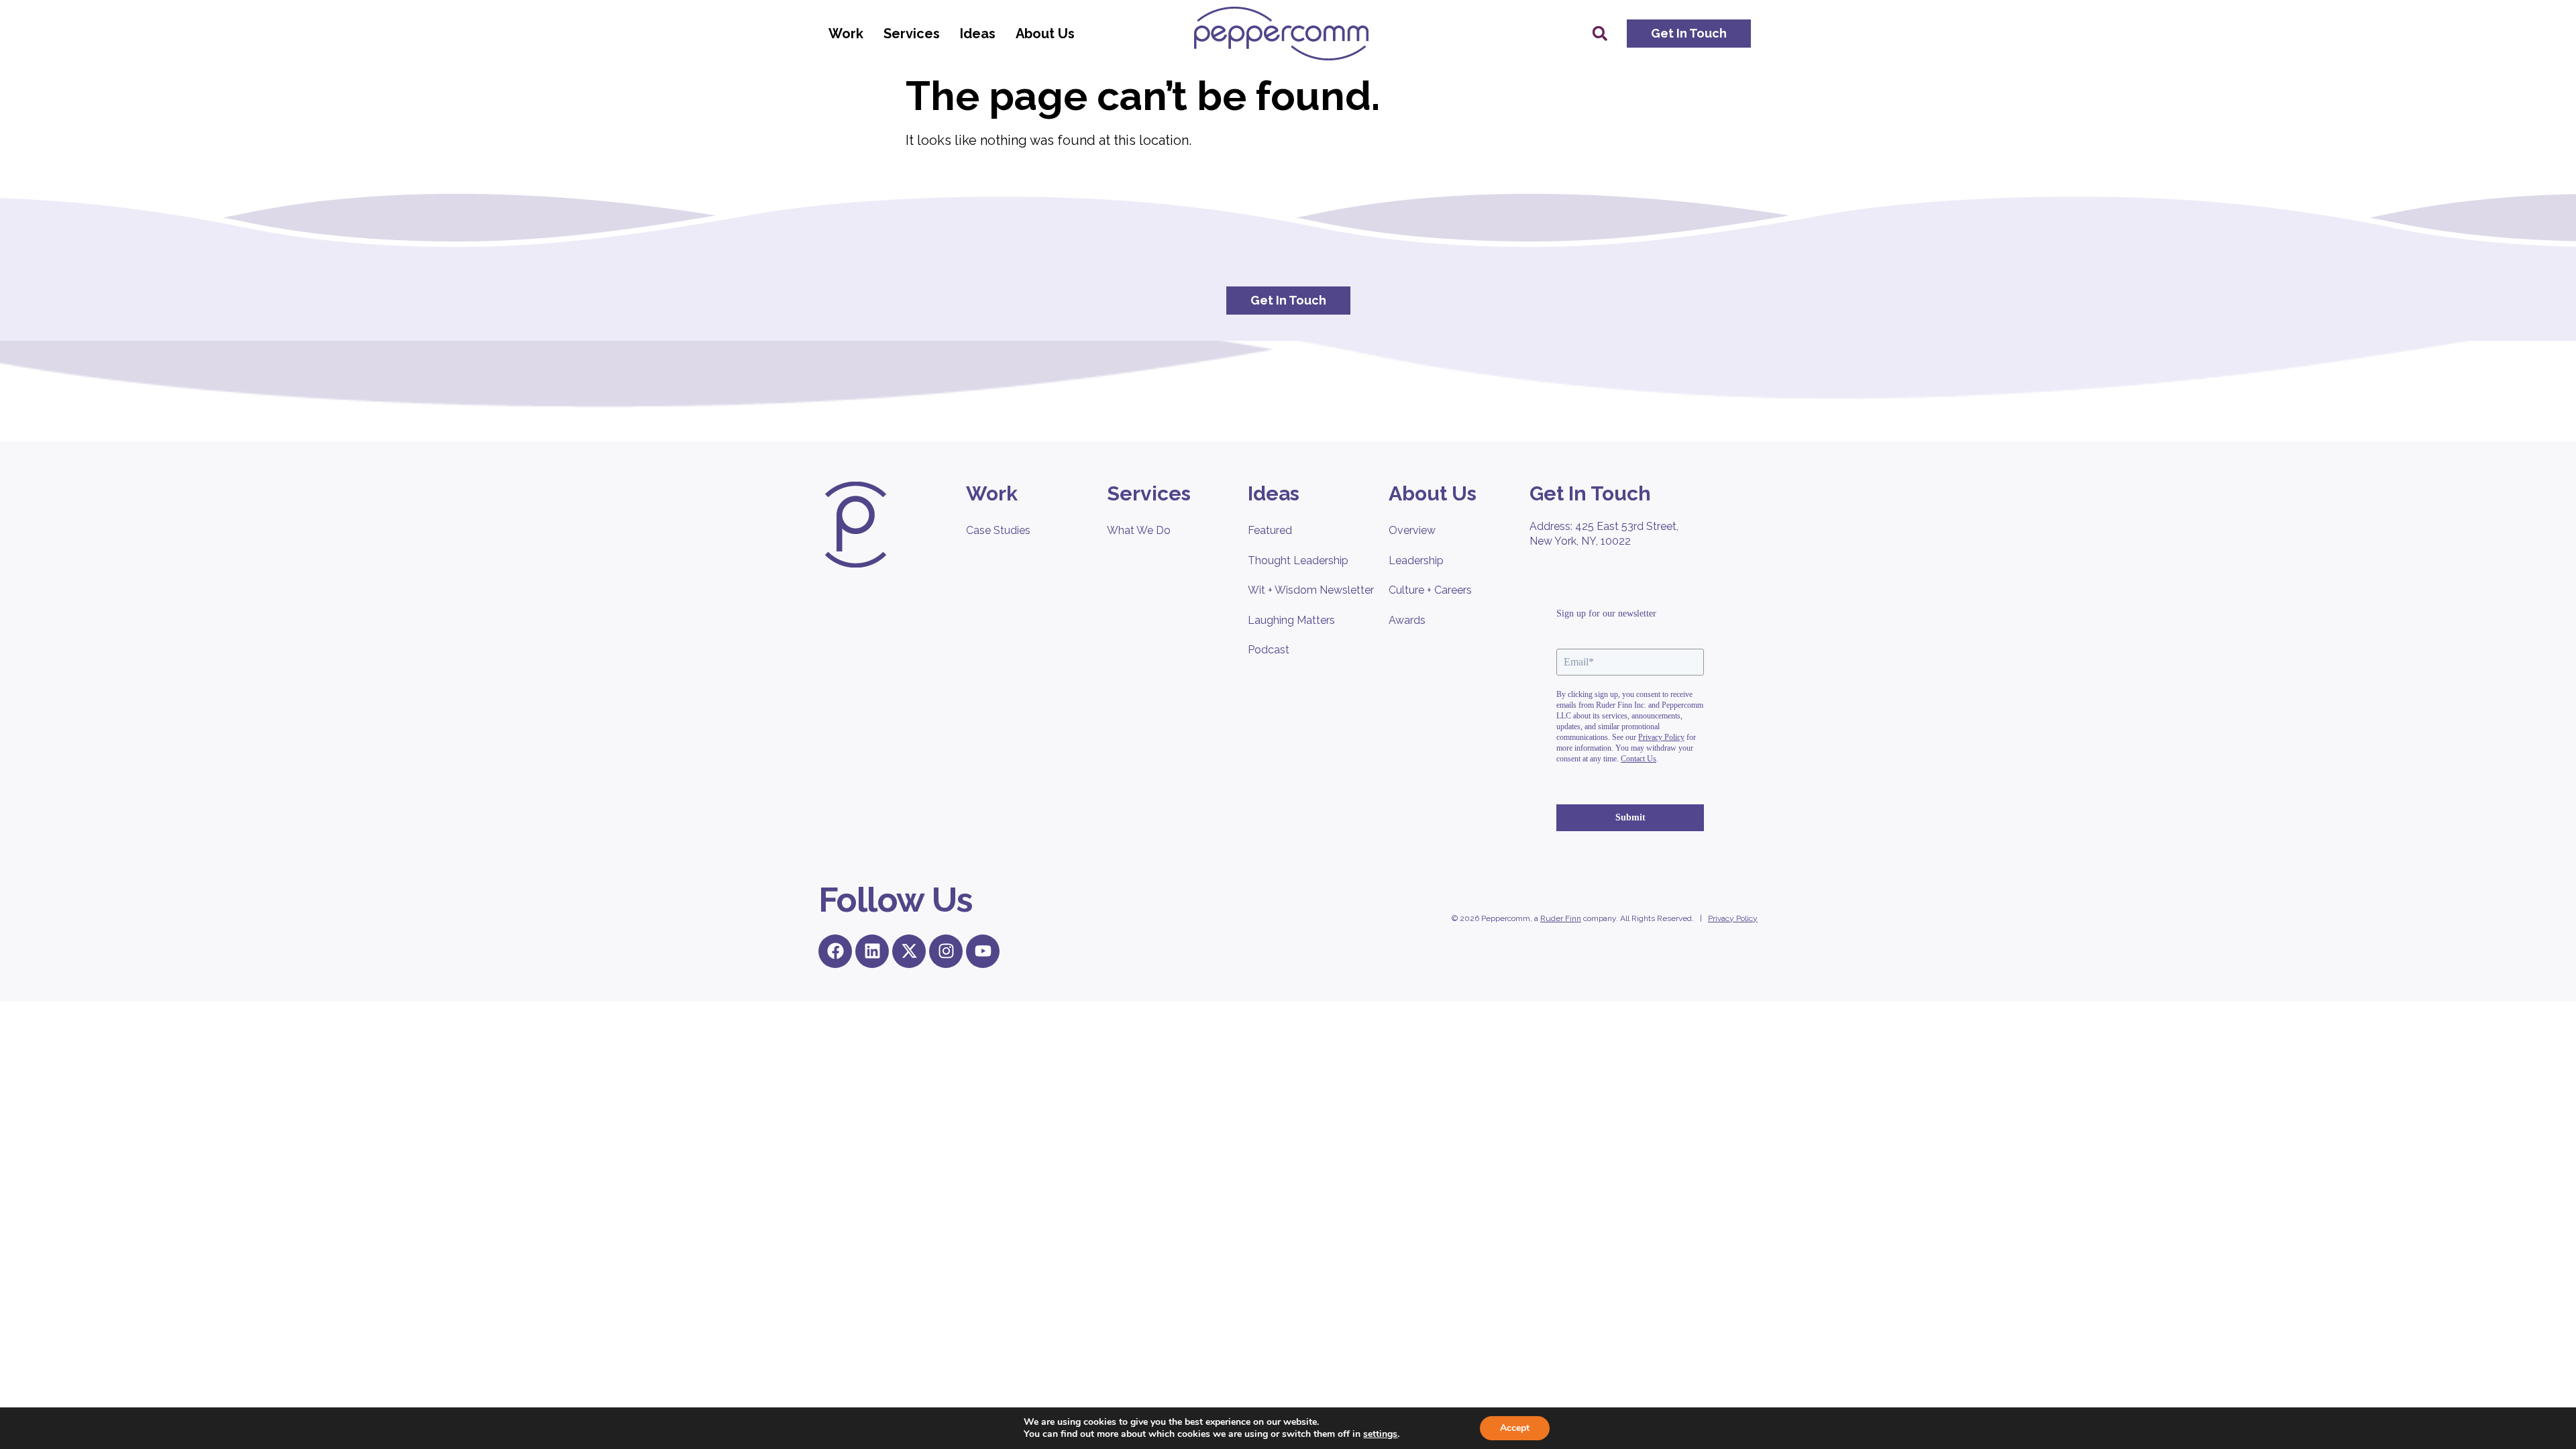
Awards (1407, 620)
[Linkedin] (872, 951)
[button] (1600, 34)
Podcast (1269, 650)
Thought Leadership (1298, 560)
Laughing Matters (1291, 620)
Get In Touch (1590, 493)
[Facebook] (835, 951)
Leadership (1416, 560)
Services (912, 34)
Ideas (978, 34)
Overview (1412, 530)
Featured (1270, 530)
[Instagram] (946, 951)
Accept (1515, 1428)
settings (1380, 1434)
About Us (1045, 34)
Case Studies (998, 530)
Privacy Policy (1733, 918)
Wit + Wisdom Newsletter (1311, 590)
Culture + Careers (1430, 590)
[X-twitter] (909, 951)
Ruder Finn (1561, 918)
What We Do (1139, 530)
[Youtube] (983, 951)
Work (846, 34)
